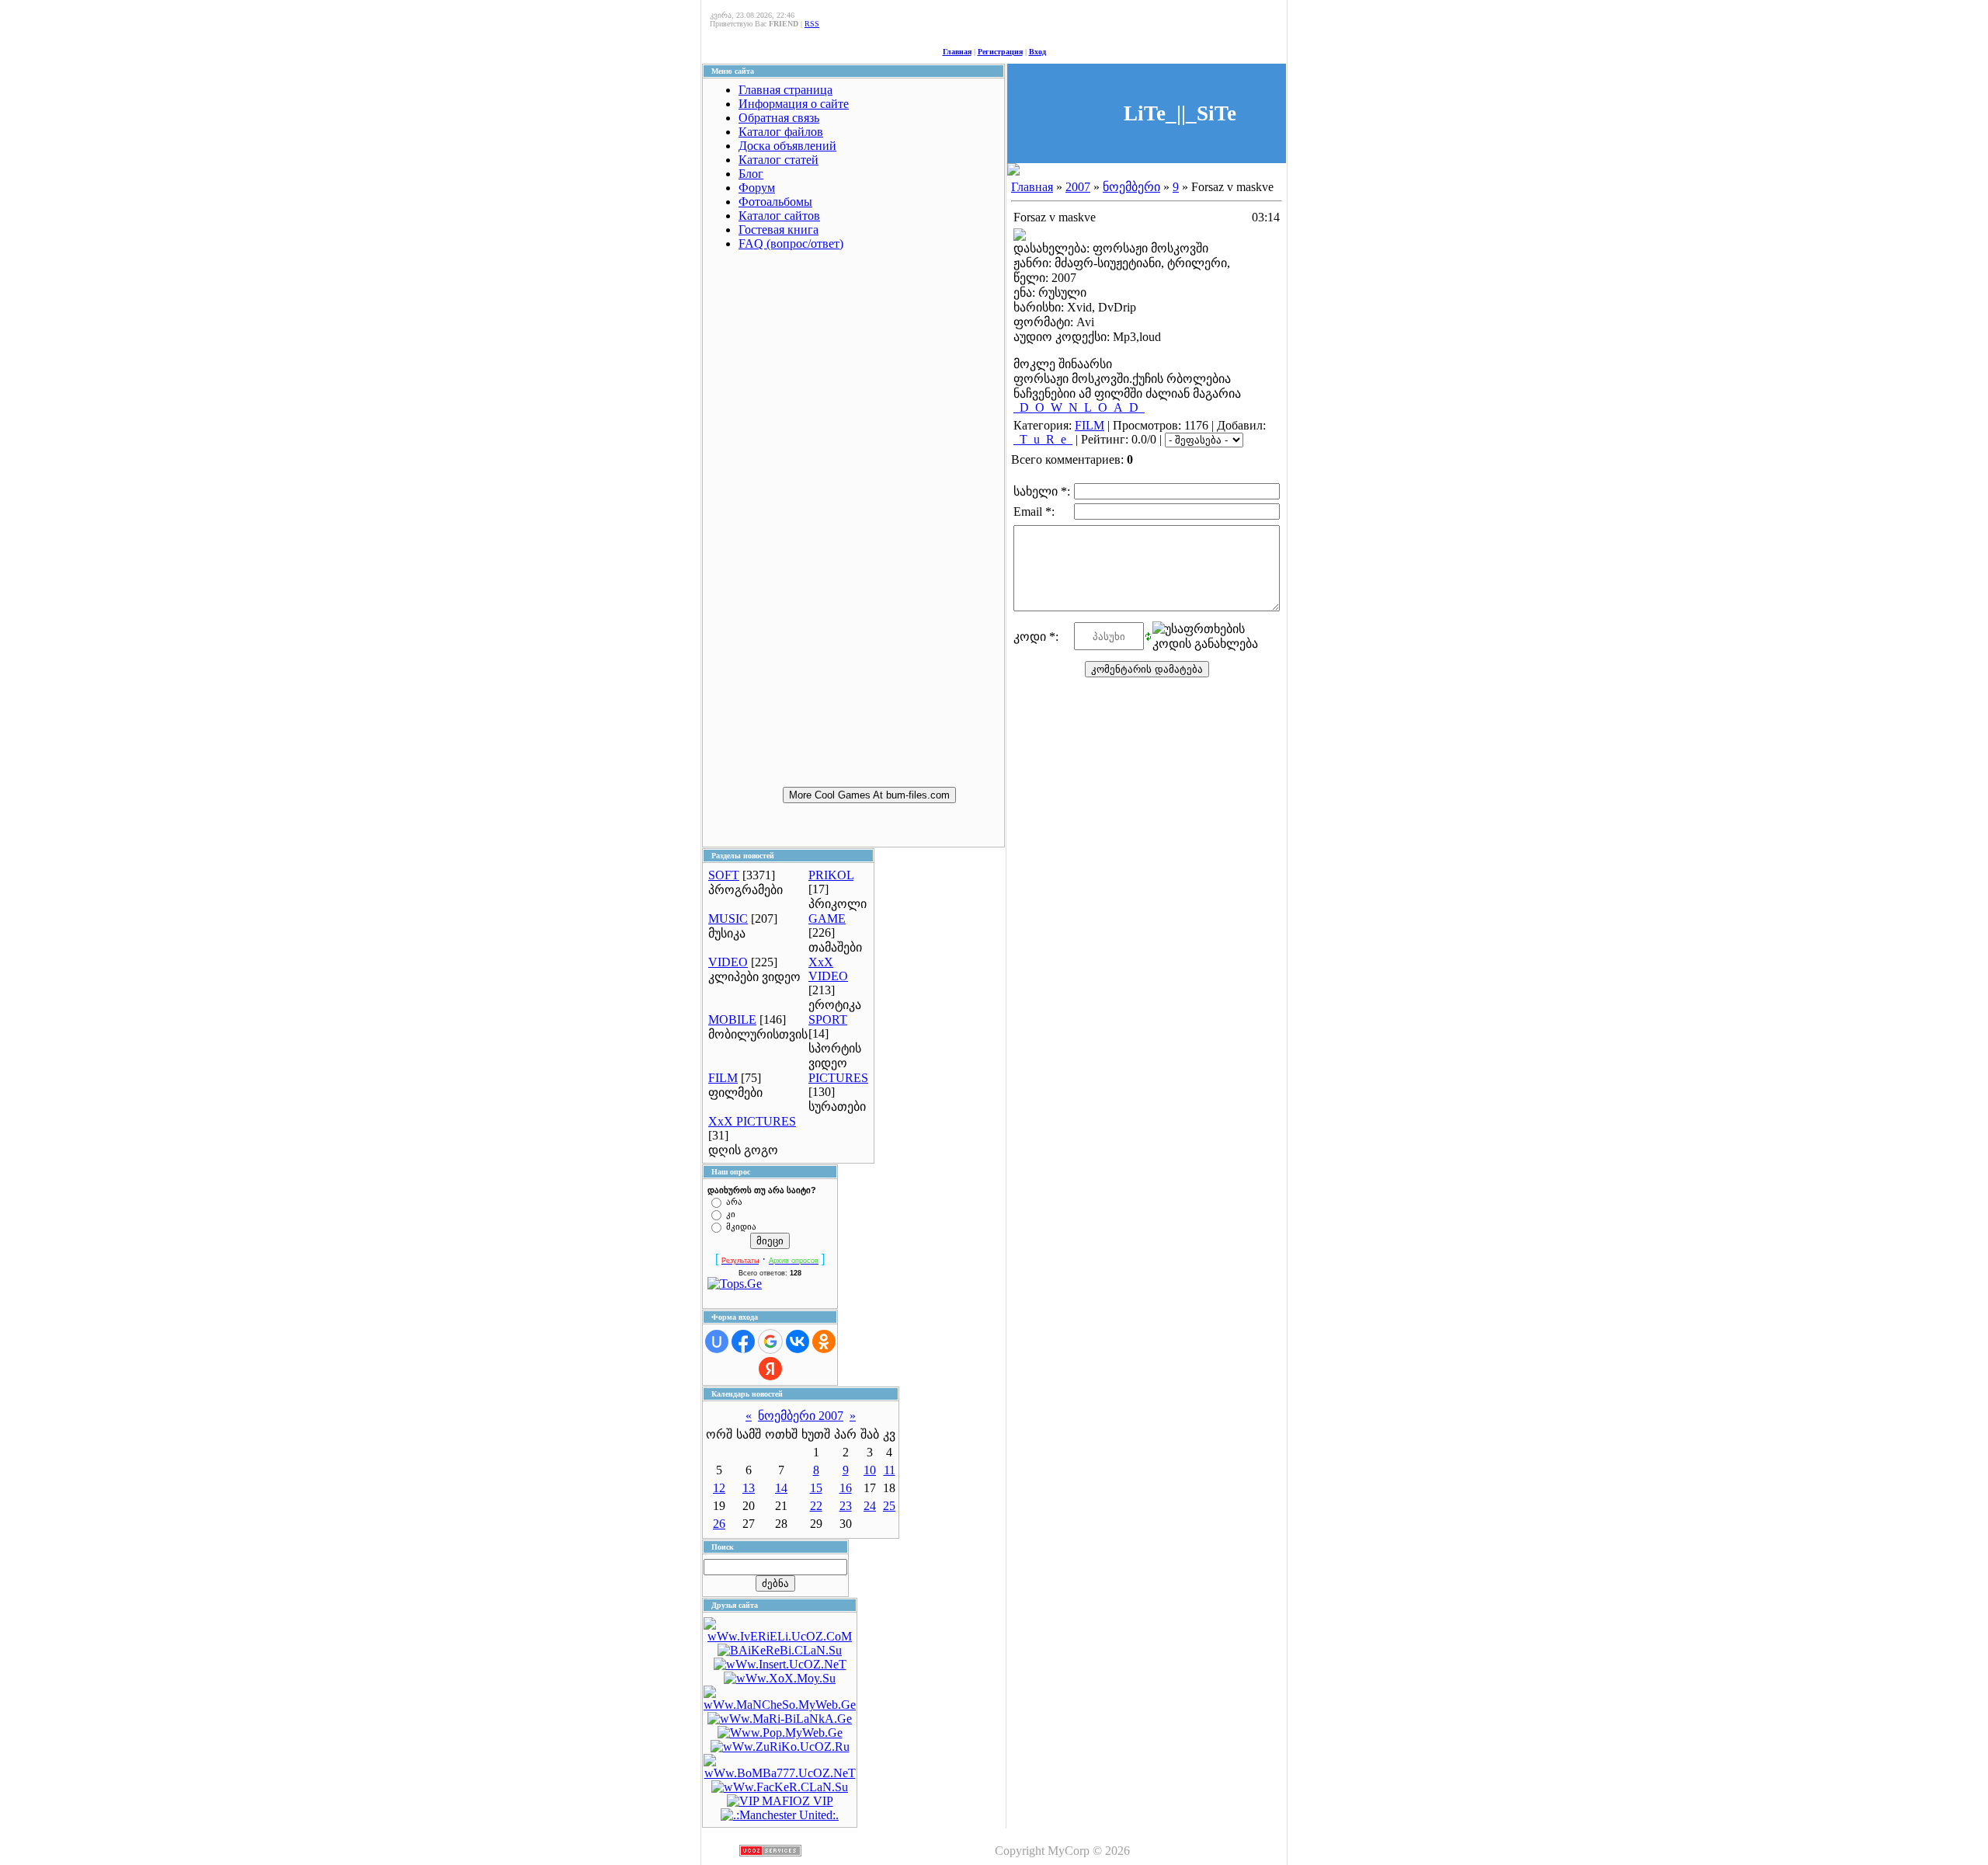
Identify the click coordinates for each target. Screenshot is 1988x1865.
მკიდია (741, 1227)
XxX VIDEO (828, 969)
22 (816, 1506)
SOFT (724, 875)
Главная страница (785, 90)
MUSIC (728, 919)
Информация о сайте (794, 104)
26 (719, 1524)
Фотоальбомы (775, 202)
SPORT (828, 1019)
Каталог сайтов (779, 216)
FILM (723, 1078)
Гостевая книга (779, 230)
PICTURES (838, 1078)
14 (781, 1488)
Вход (1037, 52)
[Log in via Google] (770, 1341)
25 (889, 1506)
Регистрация (1000, 52)
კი (731, 1214)
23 (846, 1506)
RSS (812, 24)
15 (816, 1488)
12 (719, 1488)
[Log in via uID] (717, 1341)
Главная (957, 52)
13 (749, 1488)
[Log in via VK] (798, 1341)
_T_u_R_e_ (1043, 439)
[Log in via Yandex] (770, 1369)
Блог (751, 174)
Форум (757, 188)
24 (870, 1506)
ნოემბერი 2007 (801, 1416)
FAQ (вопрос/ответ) (791, 244)
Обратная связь (779, 118)
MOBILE (732, 1019)
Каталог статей (779, 160)
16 (846, 1488)
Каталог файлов (781, 132)
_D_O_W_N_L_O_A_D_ (1079, 407)
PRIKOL (831, 875)
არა (734, 1202)
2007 (1078, 187)
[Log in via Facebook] (743, 1341)
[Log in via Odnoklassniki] (824, 1341)
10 (870, 1470)
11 (890, 1470)
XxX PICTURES (752, 1121)
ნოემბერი (1131, 187)
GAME (827, 919)
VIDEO (728, 962)
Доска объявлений (787, 146)
